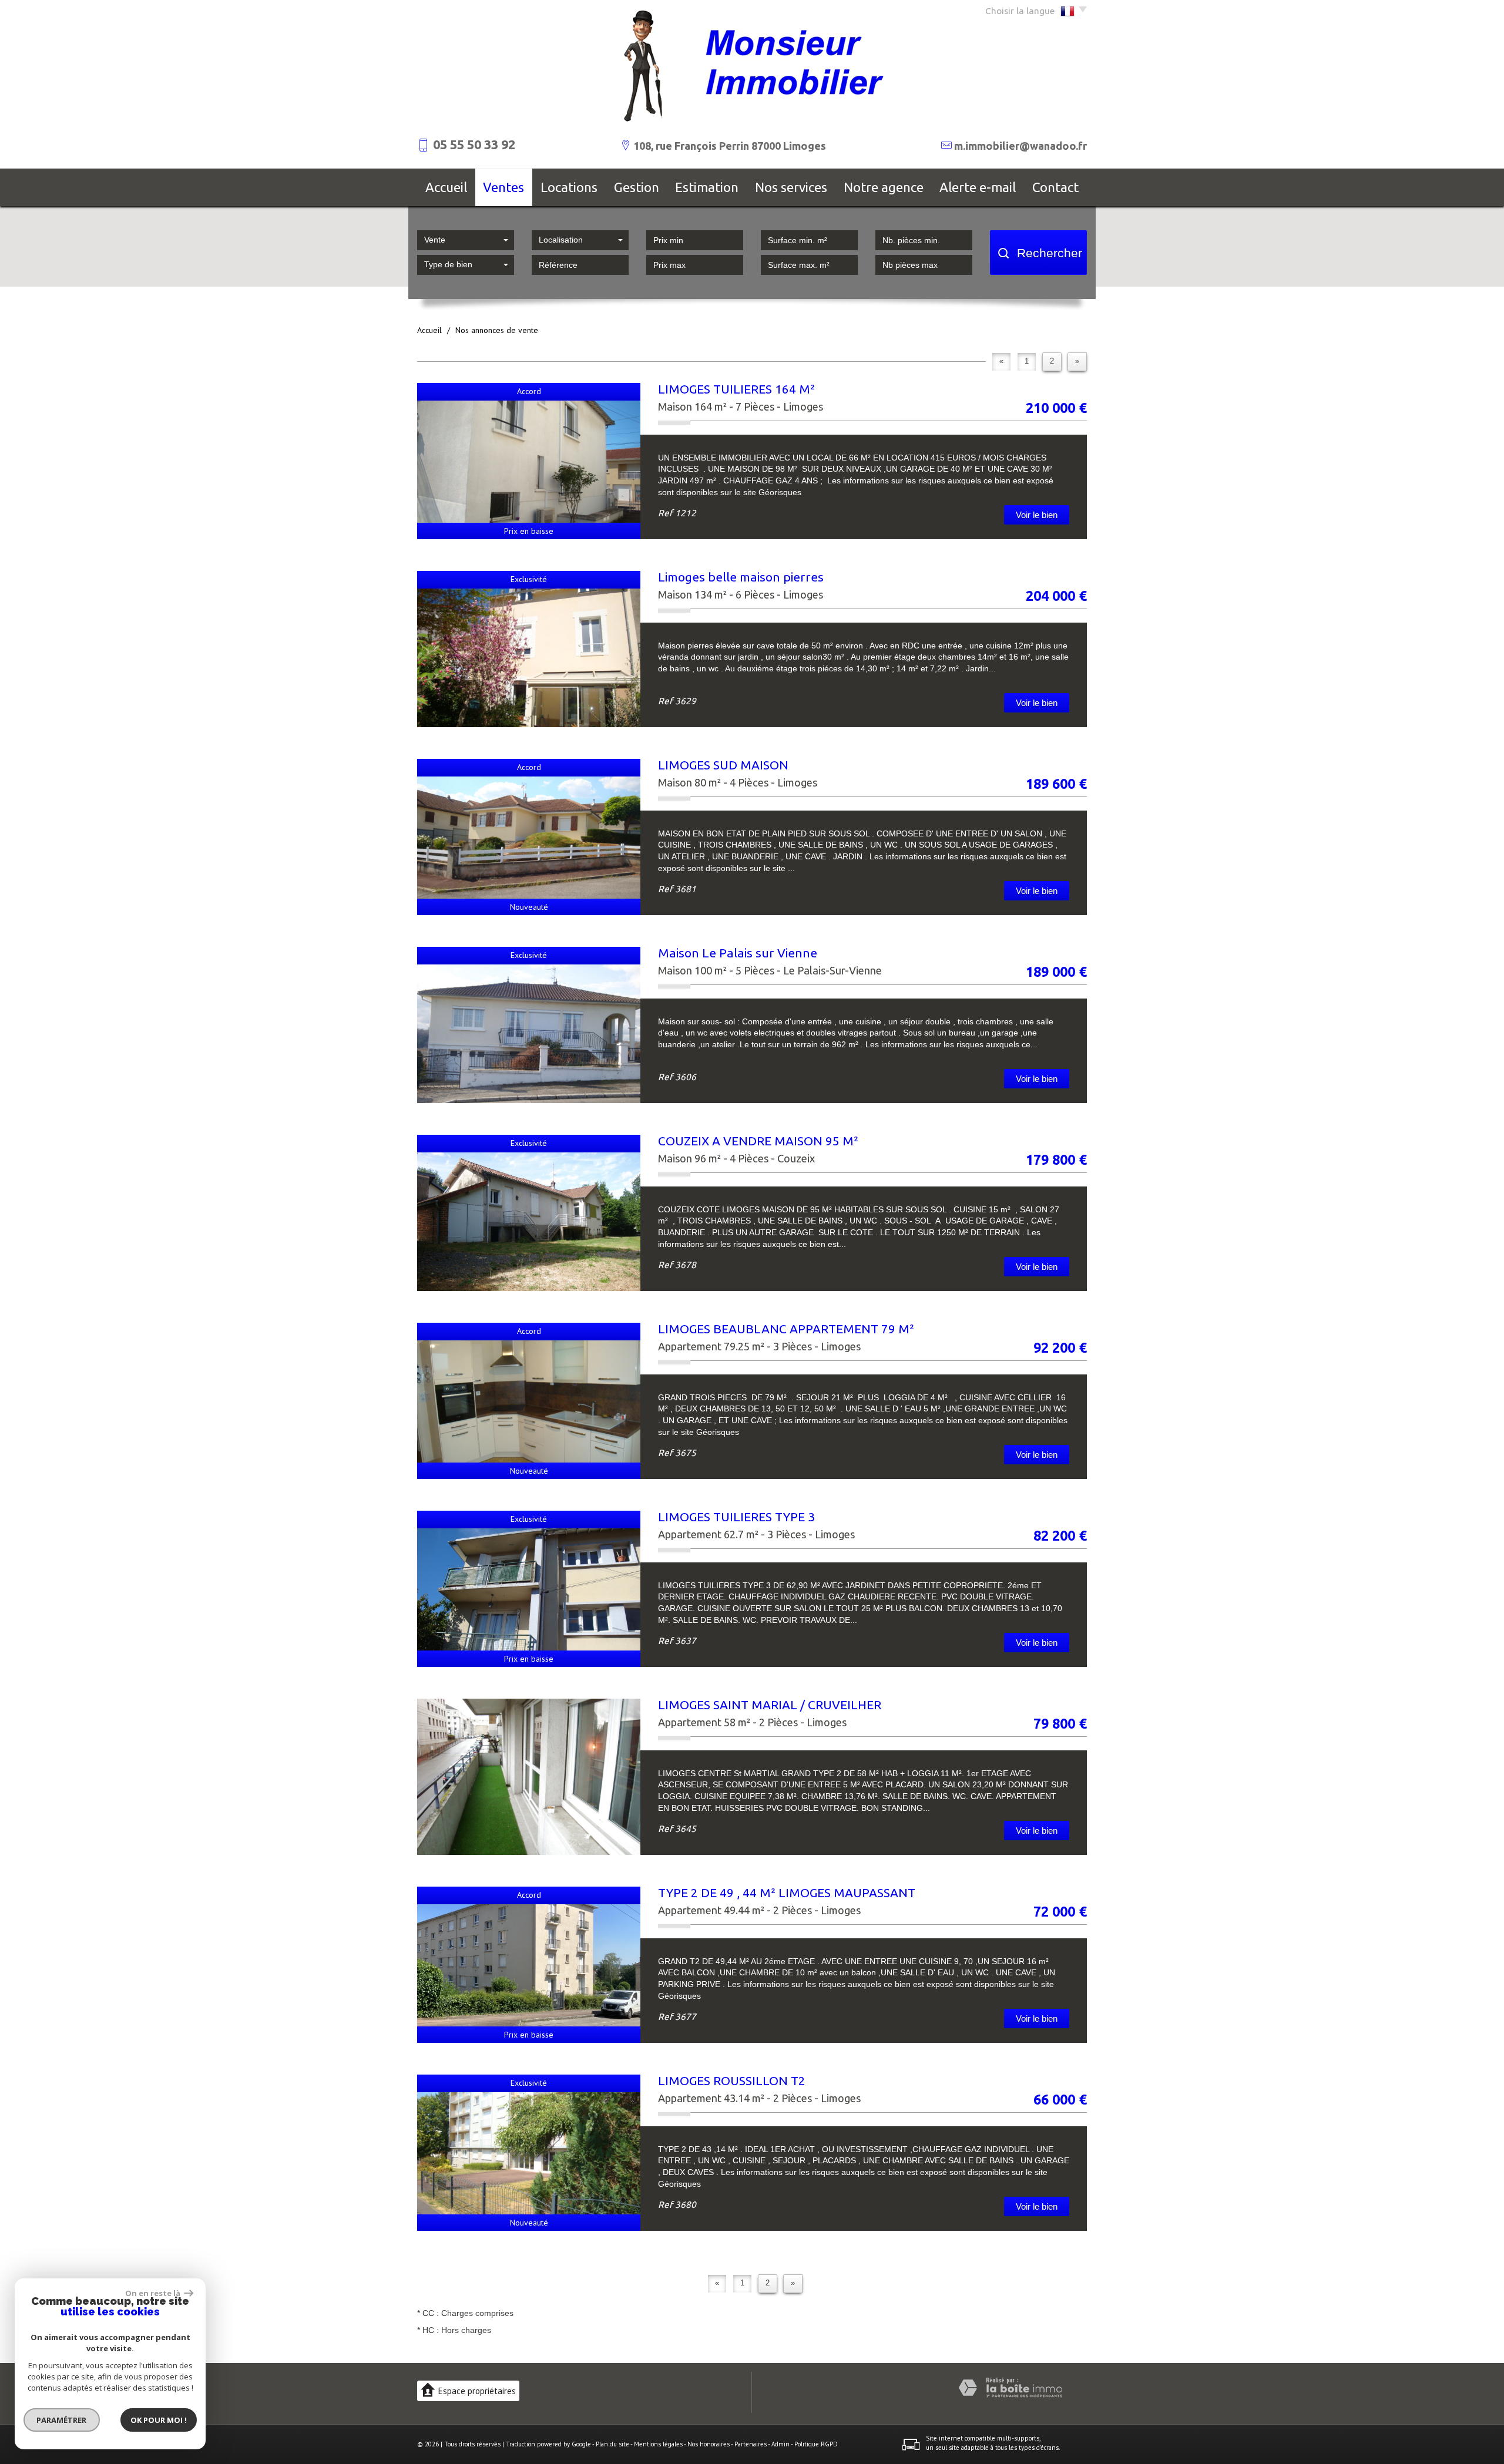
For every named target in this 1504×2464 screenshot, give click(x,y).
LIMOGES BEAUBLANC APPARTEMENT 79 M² (786, 1329)
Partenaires (751, 2444)
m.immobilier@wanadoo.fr (1020, 146)
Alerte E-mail (978, 187)
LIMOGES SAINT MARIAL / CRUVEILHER (770, 1705)
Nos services (791, 187)
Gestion (637, 187)
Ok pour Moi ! (159, 2420)
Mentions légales (658, 2444)
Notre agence (884, 187)
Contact (1055, 187)
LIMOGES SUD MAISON (723, 765)
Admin (780, 2444)
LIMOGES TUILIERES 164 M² (736, 389)
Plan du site (612, 2444)
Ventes (503, 187)
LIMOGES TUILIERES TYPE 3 (736, 1517)
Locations (569, 187)
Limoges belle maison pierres (741, 577)
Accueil (446, 187)
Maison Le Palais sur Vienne (738, 953)
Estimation (707, 187)
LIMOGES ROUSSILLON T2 (732, 2080)
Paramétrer (62, 2420)
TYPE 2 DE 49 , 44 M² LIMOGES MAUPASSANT (787, 1892)
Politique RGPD (816, 2444)
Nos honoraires (709, 2444)
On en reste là (153, 2293)
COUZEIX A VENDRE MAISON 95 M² (758, 1141)
